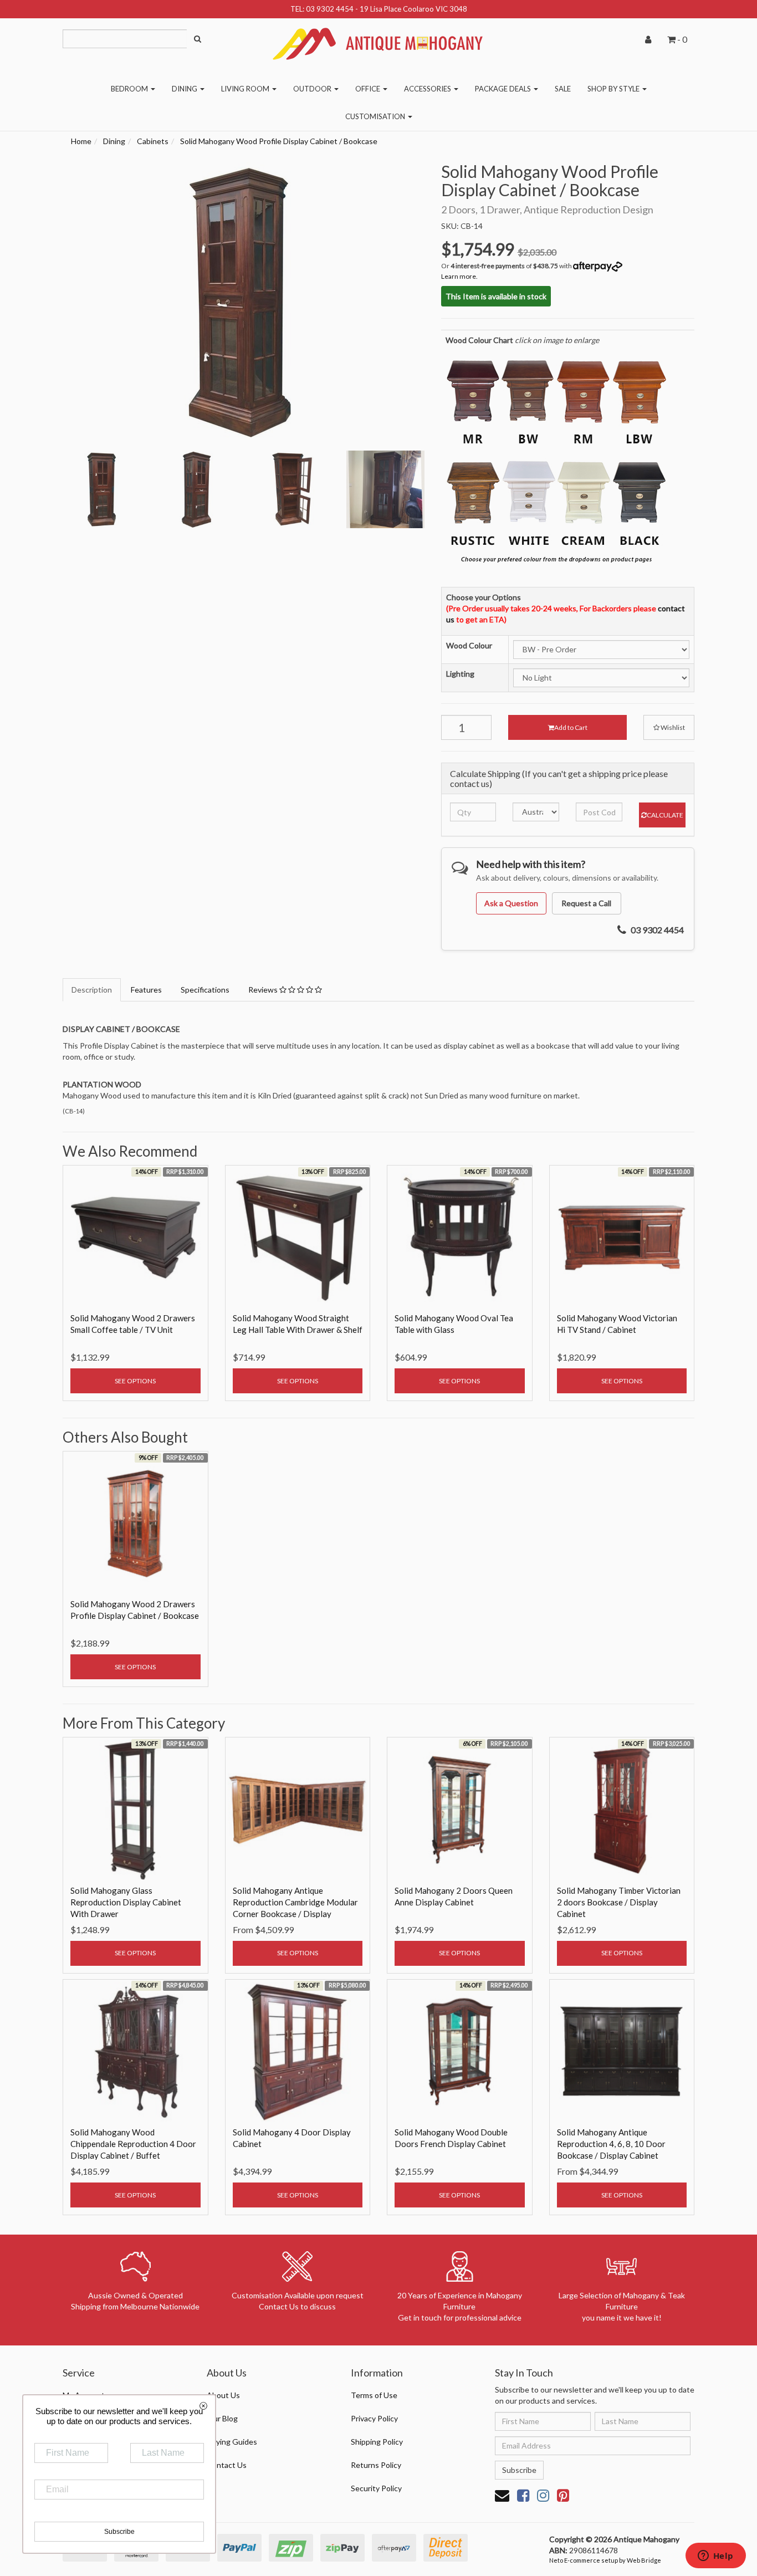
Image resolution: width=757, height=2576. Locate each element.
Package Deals (504, 89)
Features (146, 990)
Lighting (460, 674)
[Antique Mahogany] (378, 40)
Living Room (246, 89)
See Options (135, 1381)
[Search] (198, 39)
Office (369, 89)
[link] (523, 2495)
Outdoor (313, 89)
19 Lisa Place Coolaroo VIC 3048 (413, 9)
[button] (669, 727)
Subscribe (519, 2470)
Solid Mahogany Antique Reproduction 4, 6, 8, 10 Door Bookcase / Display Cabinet (611, 2144)
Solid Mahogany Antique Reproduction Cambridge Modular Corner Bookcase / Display (295, 1902)
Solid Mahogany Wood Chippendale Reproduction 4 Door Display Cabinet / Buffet (133, 2144)
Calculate (665, 815)
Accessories (428, 89)
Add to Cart (571, 727)
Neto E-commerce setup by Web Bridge (605, 2560)
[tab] (92, 990)
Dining (185, 89)
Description (92, 990)
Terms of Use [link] (374, 2395)
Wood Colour (469, 645)
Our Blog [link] (222, 2418)
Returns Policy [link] (376, 2465)
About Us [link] (223, 2395)
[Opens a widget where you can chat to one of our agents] (715, 2557)
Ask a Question (511, 903)
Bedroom (130, 89)
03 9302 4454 (330, 9)
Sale (563, 89)
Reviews (264, 990)
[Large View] (102, 490)
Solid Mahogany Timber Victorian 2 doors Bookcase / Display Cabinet (619, 1902)
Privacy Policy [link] (374, 2418)
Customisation (376, 116)
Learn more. (459, 276)
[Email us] (502, 2495)
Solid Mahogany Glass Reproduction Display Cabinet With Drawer (126, 1902)
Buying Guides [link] (232, 2442)
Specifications (205, 990)
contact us (470, 783)
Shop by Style (614, 89)
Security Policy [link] (376, 2488)
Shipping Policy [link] (377, 2442)
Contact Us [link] (227, 2465)
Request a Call (586, 903)
